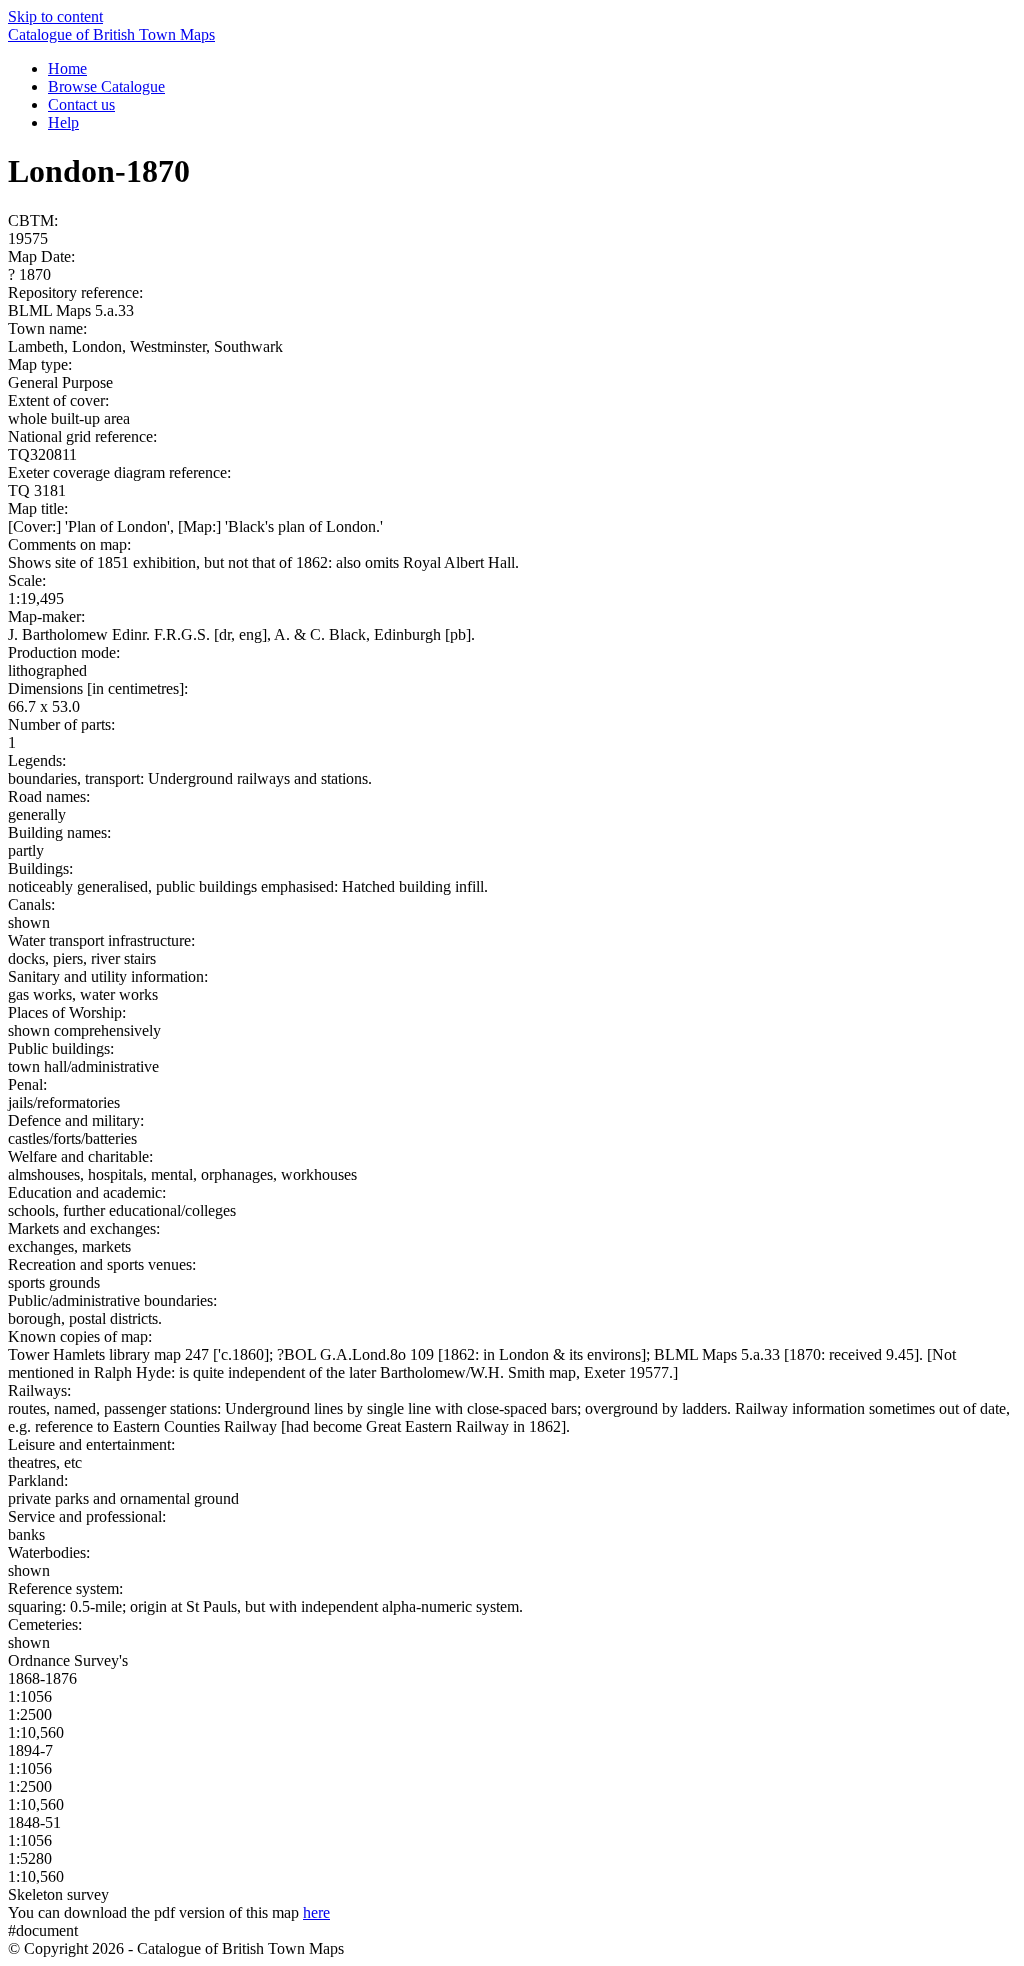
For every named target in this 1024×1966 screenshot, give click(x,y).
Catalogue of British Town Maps (111, 34)
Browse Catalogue (106, 86)
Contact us (81, 104)
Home (67, 68)
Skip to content (55, 16)
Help (63, 122)
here (316, 1912)
